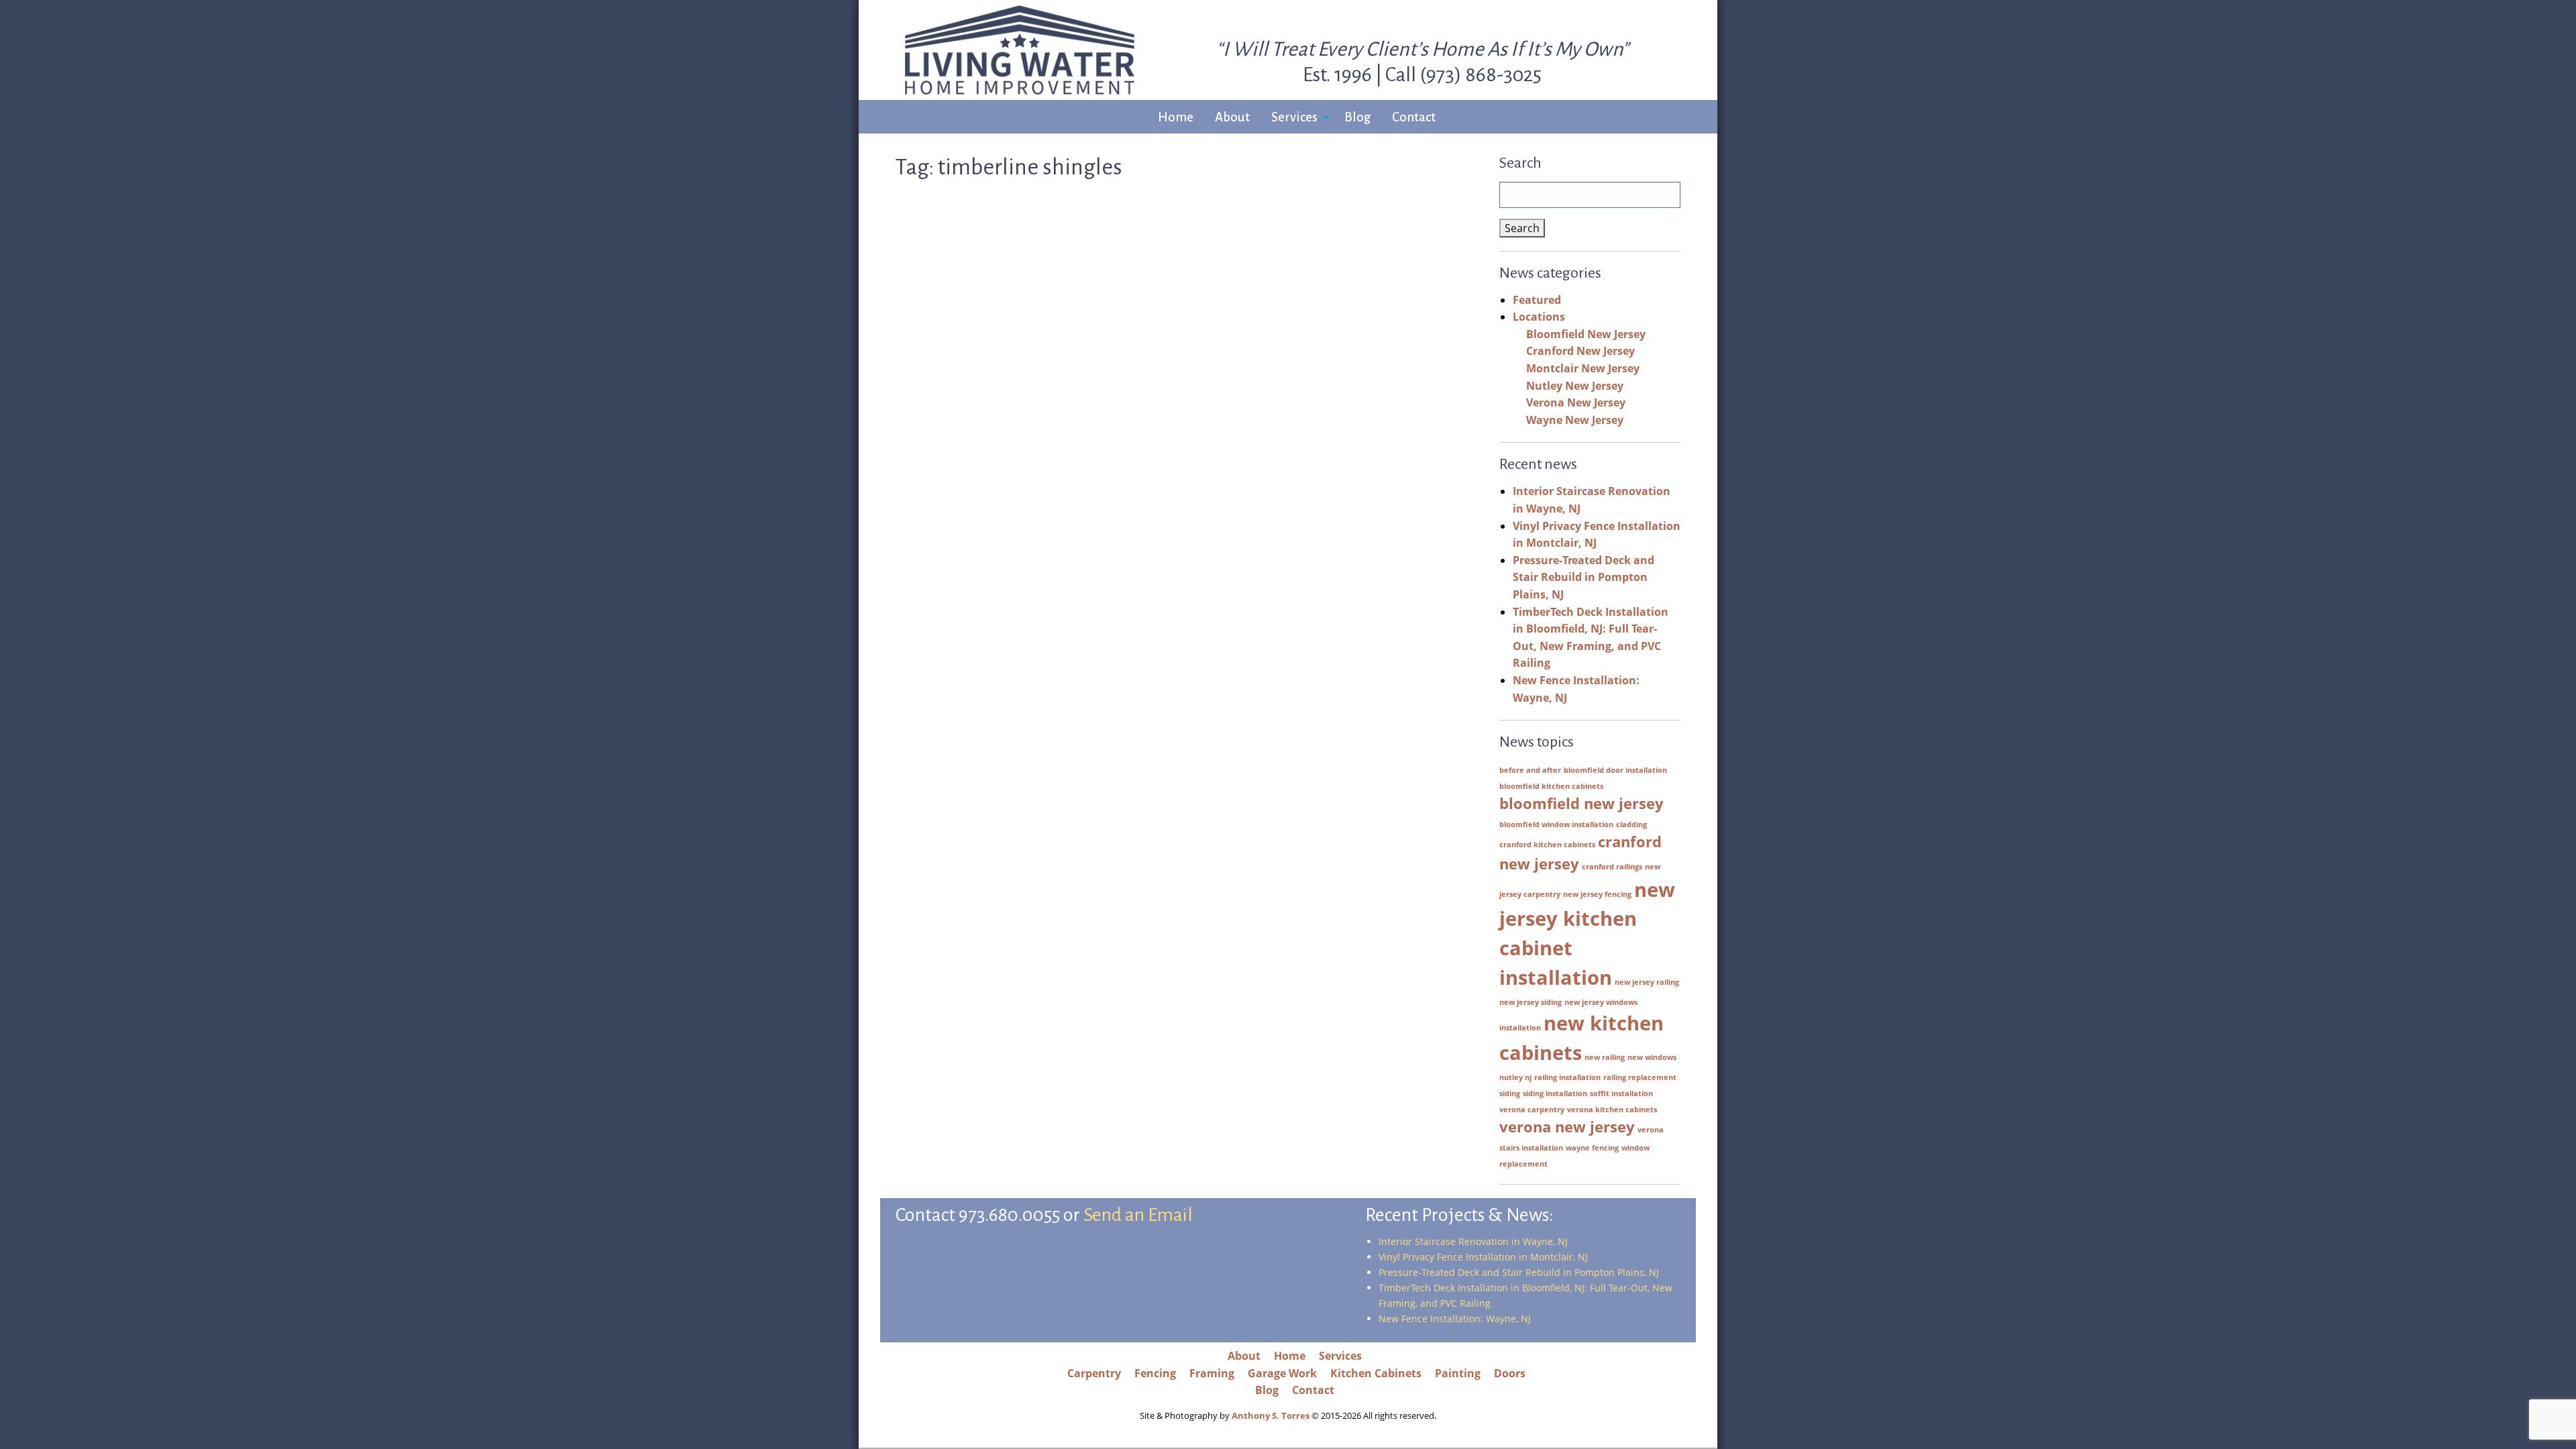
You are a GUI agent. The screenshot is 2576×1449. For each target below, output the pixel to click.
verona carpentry (1532, 1110)
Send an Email (1138, 1215)
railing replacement (1640, 1077)
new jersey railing (1647, 982)
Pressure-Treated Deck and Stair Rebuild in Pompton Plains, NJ (1584, 577)
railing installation (1567, 1077)
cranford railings (1612, 867)
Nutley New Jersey (1575, 386)
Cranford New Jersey (1580, 351)
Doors (1510, 1373)
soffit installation (1621, 1093)
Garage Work (1282, 1373)
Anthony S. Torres (1271, 1415)
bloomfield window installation (1556, 824)
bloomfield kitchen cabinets (1551, 786)
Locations (1539, 317)
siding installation (1555, 1093)
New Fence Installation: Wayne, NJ (1455, 1319)
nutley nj (1515, 1077)
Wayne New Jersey (1575, 420)
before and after (1530, 770)
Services (1294, 117)
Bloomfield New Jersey (1586, 334)
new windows (1652, 1057)
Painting (1458, 1373)
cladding (1631, 824)
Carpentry (1094, 1373)
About (1232, 117)
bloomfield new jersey (1581, 803)
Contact (1414, 117)
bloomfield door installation (1615, 770)
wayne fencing (1592, 1148)
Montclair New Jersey (1583, 368)
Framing (1212, 1373)
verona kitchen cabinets (1612, 1110)
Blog (1357, 117)
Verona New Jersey (1576, 402)
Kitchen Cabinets (1376, 1373)
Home (1176, 117)
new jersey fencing (1597, 894)
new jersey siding (1531, 1002)
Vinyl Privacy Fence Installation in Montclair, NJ (1483, 1257)
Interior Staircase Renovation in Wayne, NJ (1473, 1241)
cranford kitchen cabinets (1547, 845)
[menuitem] (1176, 118)
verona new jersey (1567, 1127)
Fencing (1155, 1373)
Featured (1537, 300)
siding (1510, 1093)
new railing (1605, 1057)
